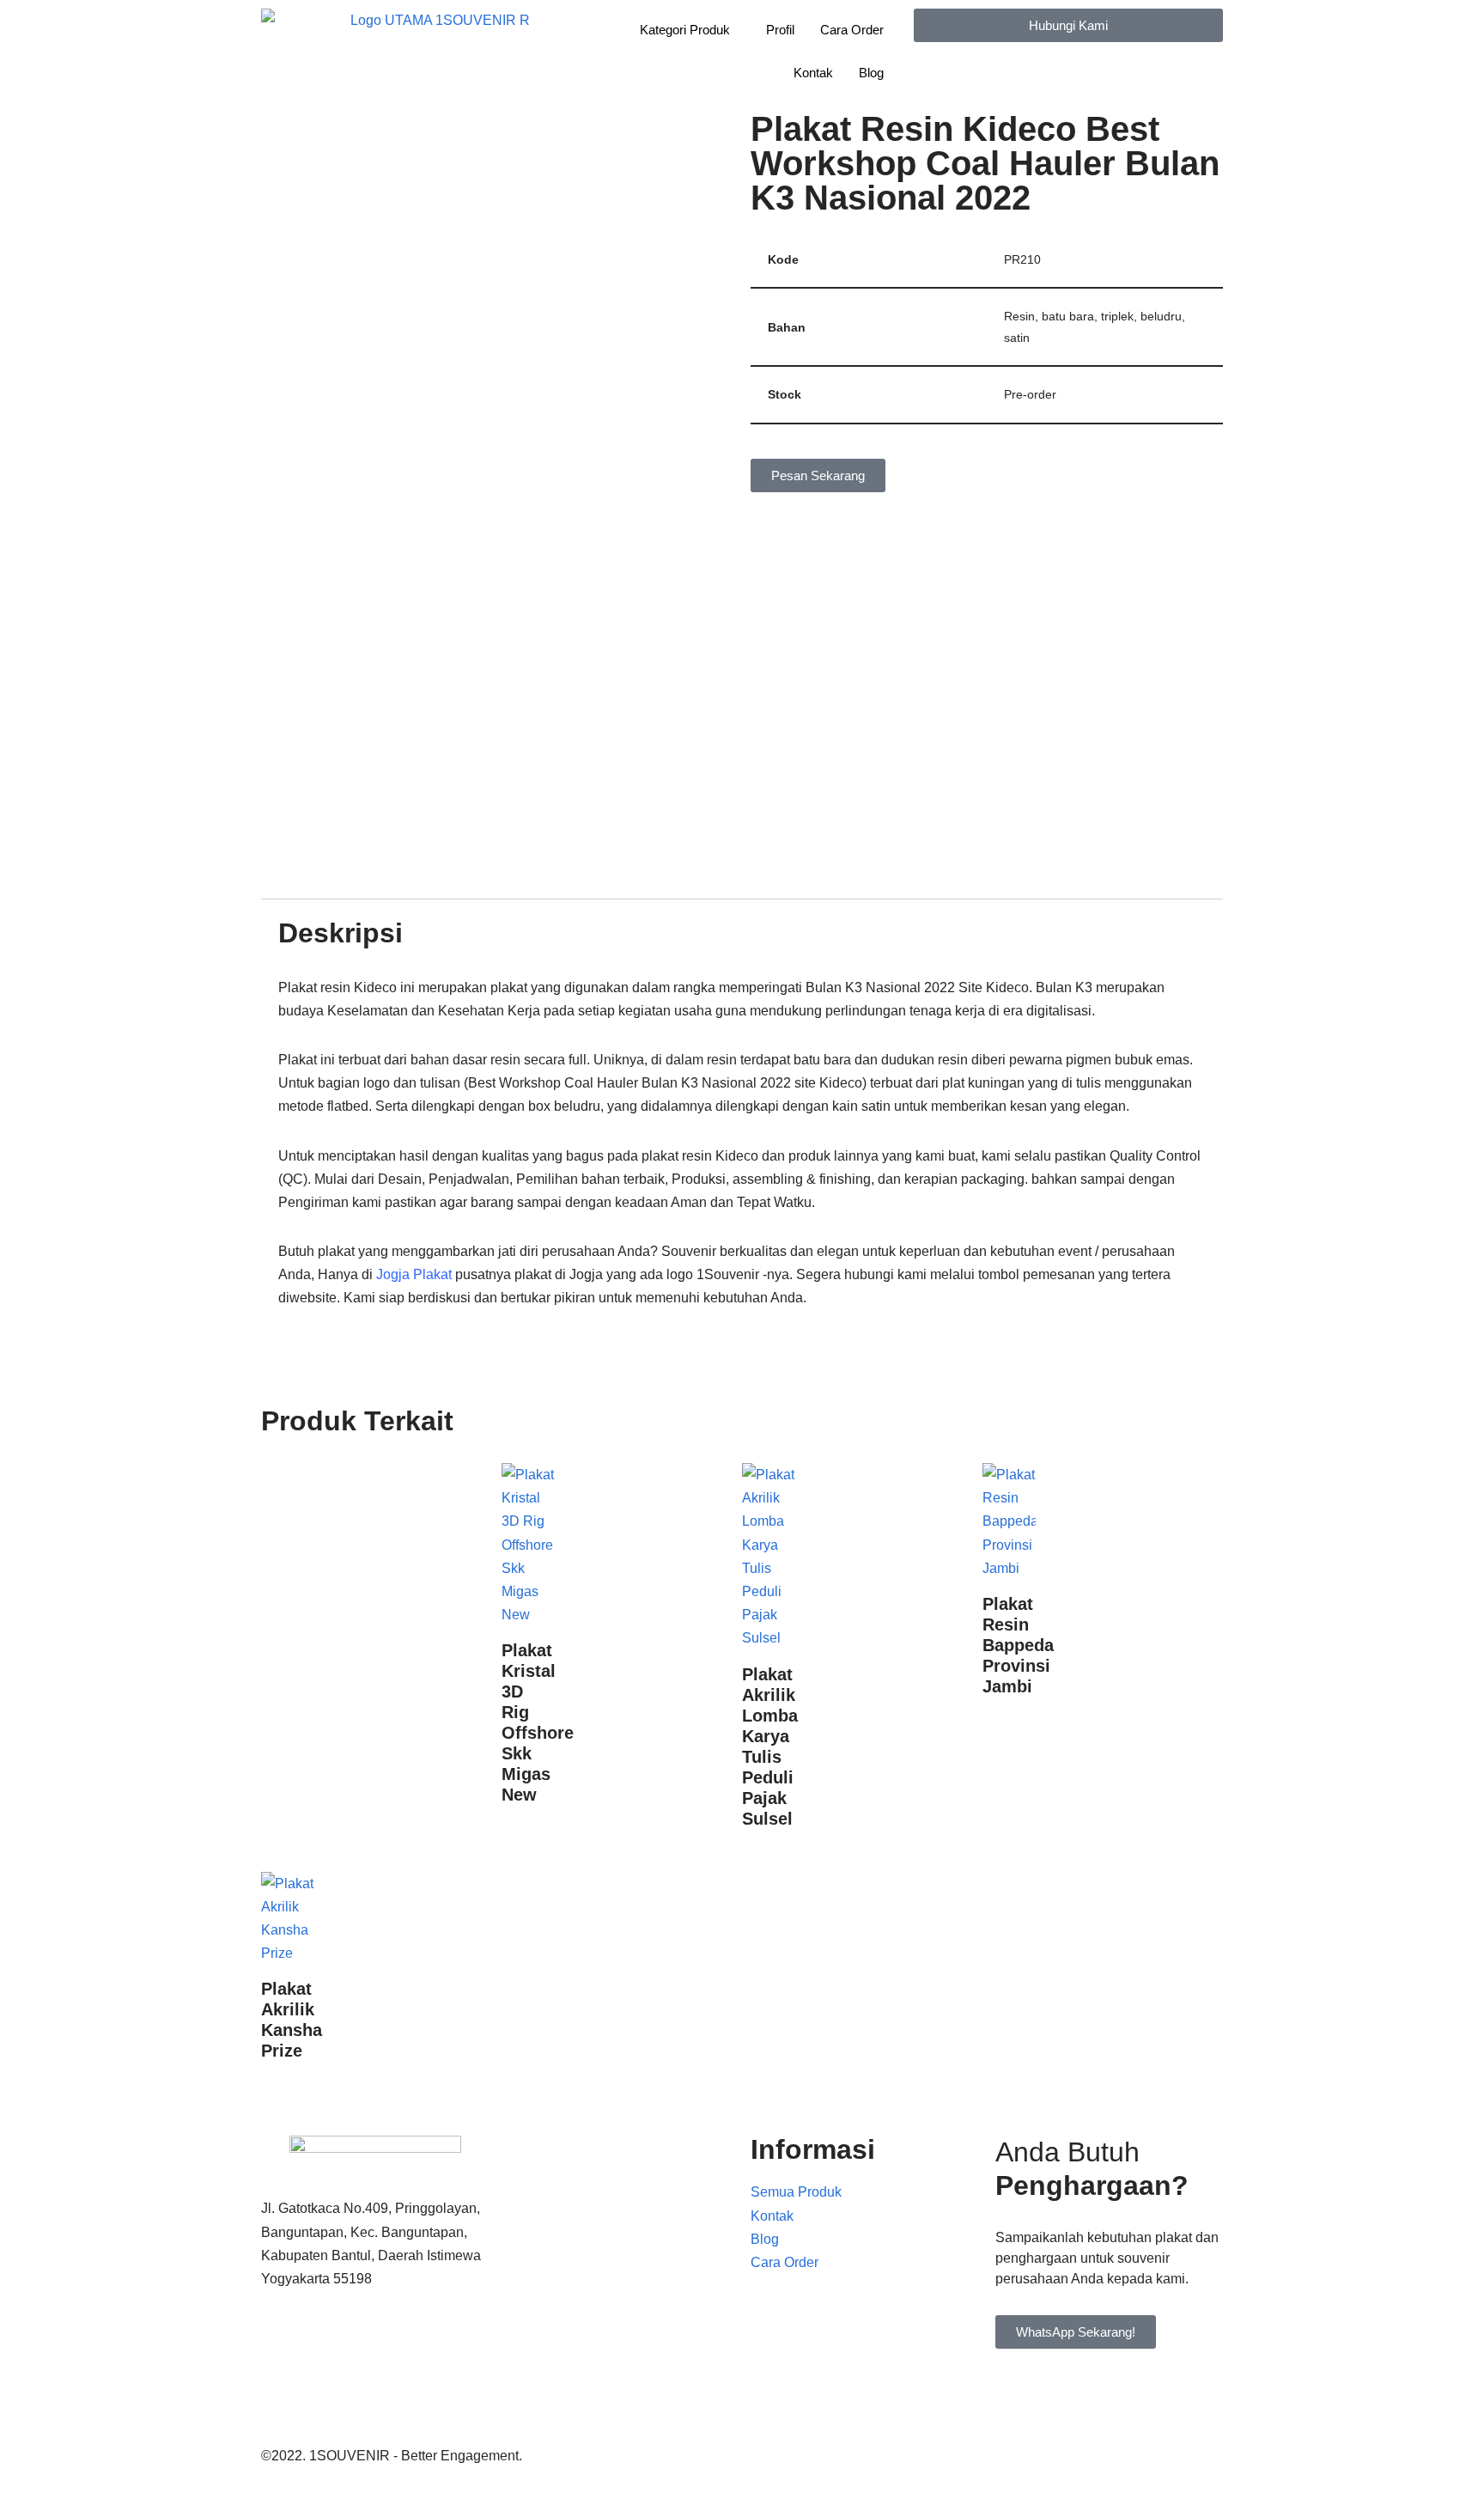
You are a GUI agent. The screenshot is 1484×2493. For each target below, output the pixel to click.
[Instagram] (375, 2415)
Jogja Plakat (414, 1274)
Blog (871, 73)
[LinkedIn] (375, 2391)
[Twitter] (375, 2368)
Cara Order (852, 30)
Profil (780, 30)
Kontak (813, 73)
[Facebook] (375, 2345)
